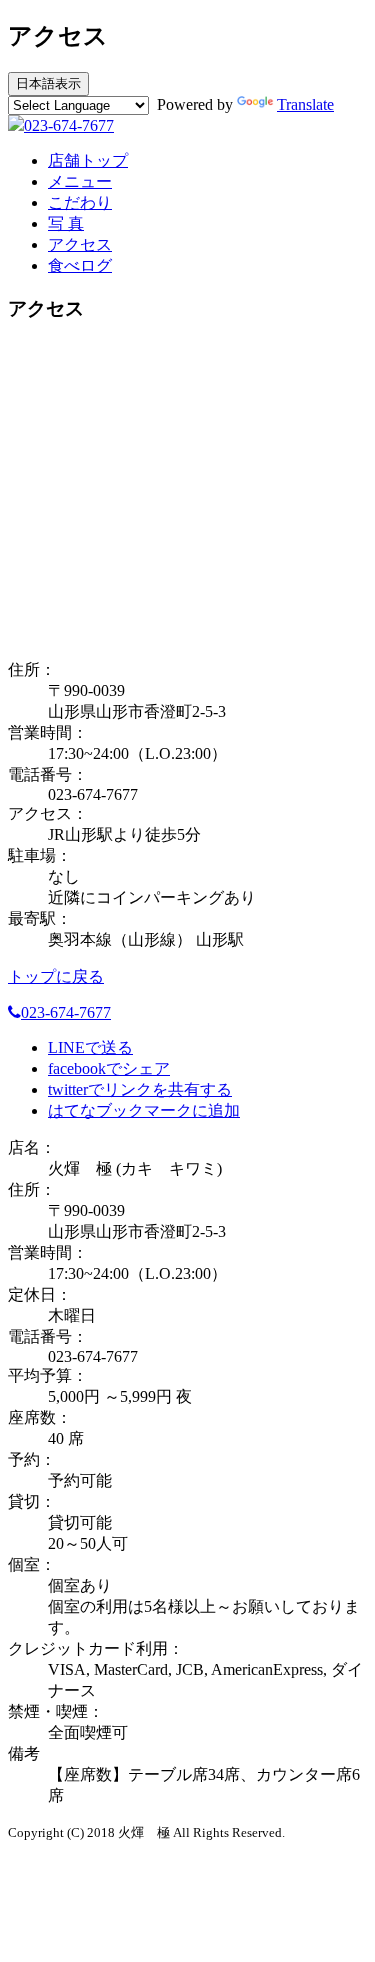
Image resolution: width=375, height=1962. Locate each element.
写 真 (66, 223)
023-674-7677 (69, 125)
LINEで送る (90, 1047)
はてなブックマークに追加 (144, 1110)
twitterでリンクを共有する (140, 1089)
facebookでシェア (109, 1068)
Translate (305, 104)
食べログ (80, 265)
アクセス (80, 244)
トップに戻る (56, 976)
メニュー (80, 181)
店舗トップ (88, 160)
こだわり (80, 202)
